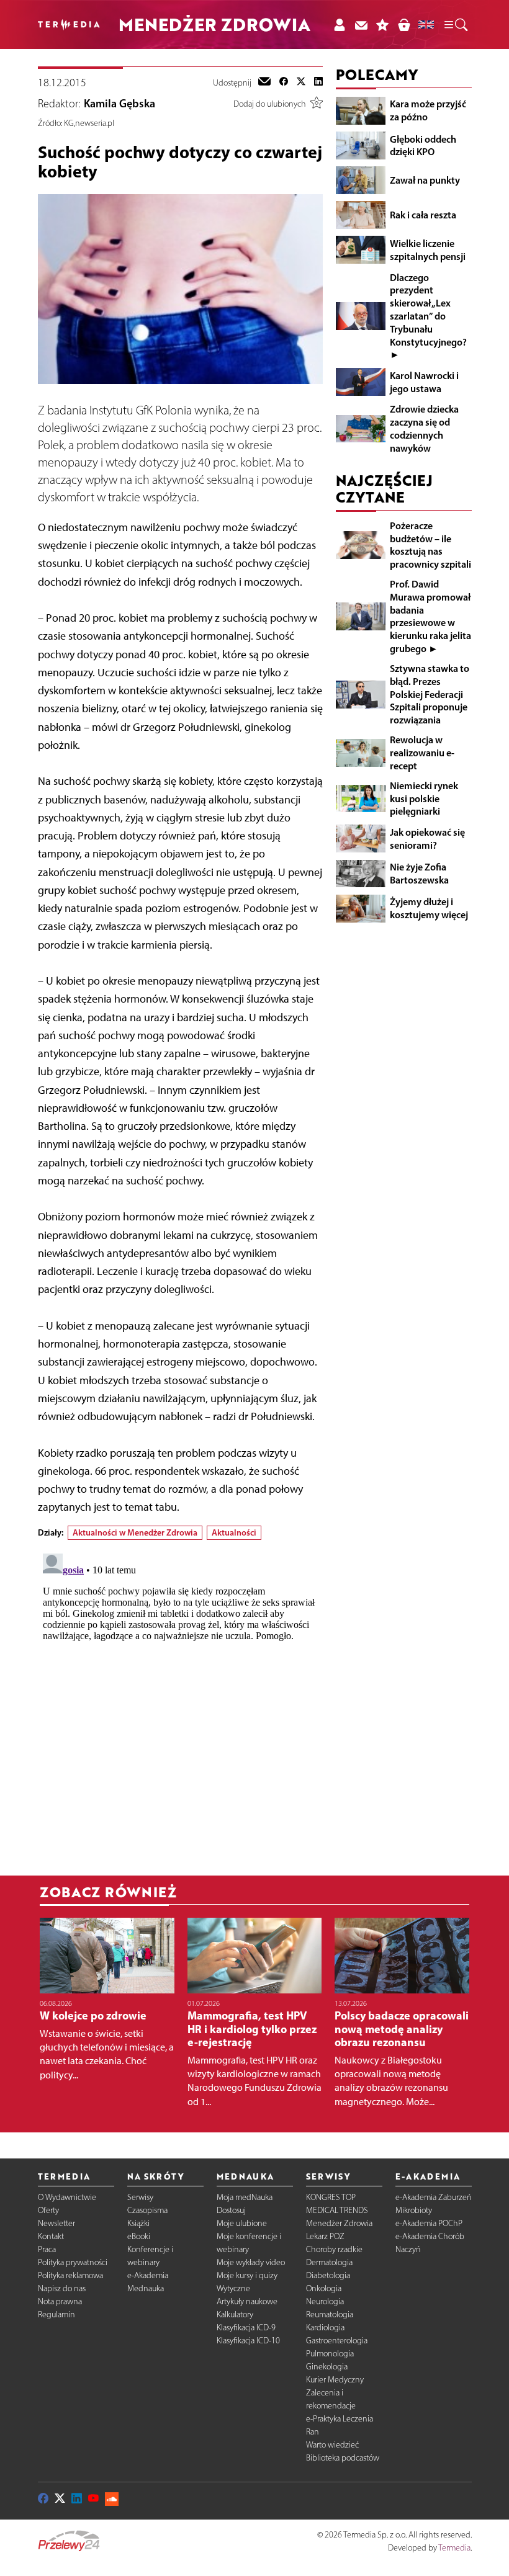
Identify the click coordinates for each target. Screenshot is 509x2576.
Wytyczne (233, 2288)
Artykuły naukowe (247, 2301)
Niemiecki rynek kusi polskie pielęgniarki (424, 798)
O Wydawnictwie (67, 2197)
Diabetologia (328, 2275)
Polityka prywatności (73, 2262)
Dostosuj (231, 2210)
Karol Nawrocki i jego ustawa (424, 382)
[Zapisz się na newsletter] (361, 25)
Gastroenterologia (337, 2341)
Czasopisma (147, 2210)
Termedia (454, 2548)
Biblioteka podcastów (343, 2458)
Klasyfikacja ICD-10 (248, 2341)
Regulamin (56, 2314)
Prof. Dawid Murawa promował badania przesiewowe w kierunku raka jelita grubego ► (430, 616)
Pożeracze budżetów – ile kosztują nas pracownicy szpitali (430, 545)
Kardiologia (325, 2328)
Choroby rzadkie (334, 2249)
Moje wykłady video (251, 2262)
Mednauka (146, 2288)
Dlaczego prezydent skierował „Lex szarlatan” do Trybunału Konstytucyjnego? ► (428, 316)
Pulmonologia (330, 2354)
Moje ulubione (242, 2223)
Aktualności (234, 1532)
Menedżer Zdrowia (339, 2223)
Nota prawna (60, 2301)
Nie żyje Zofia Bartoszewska (419, 873)
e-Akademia (148, 2275)
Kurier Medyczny (335, 2380)
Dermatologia (329, 2262)
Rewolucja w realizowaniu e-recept (422, 753)
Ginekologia (327, 2367)
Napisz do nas (62, 2288)
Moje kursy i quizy (247, 2275)
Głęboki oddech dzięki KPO (423, 145)
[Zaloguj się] (339, 25)
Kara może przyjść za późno (428, 110)
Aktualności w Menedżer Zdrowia (135, 1532)
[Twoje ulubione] (383, 25)
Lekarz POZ (325, 2236)
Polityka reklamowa (70, 2275)
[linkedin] (318, 83)
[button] (455, 25)
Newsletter (56, 2223)
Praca (47, 2249)
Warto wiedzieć (332, 2445)
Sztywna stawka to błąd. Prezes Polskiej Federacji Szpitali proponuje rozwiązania (430, 694)
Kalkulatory (235, 2314)
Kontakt (51, 2236)
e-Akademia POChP (429, 2223)
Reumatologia (330, 2314)
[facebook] (284, 83)
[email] (264, 83)
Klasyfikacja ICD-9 (246, 2328)
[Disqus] (180, 1704)
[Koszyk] (404, 25)
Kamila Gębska (119, 104)
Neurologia (325, 2301)
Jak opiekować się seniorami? (427, 839)
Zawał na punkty (425, 180)
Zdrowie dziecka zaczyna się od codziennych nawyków (424, 428)
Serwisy (140, 2197)
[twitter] (301, 83)
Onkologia (324, 2288)
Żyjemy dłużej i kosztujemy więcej (429, 908)
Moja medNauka (245, 2197)
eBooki (139, 2236)
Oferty (48, 2210)
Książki (138, 2223)
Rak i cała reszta (423, 215)
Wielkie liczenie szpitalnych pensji (428, 250)
